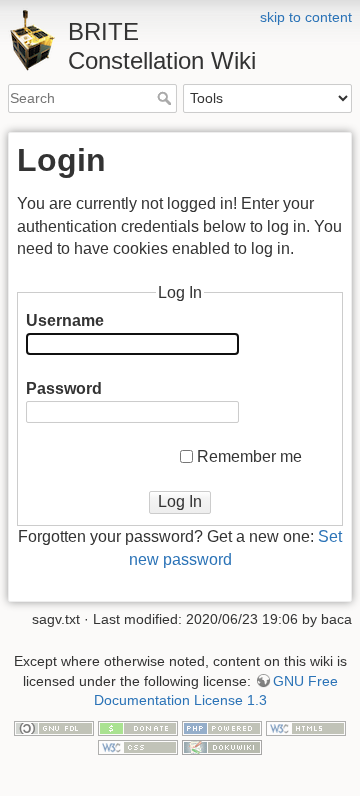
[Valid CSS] (138, 747)
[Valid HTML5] (306, 727)
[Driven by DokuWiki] (222, 747)
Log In (180, 501)
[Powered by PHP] (222, 727)
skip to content (306, 17)
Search (166, 98)
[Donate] (138, 727)
